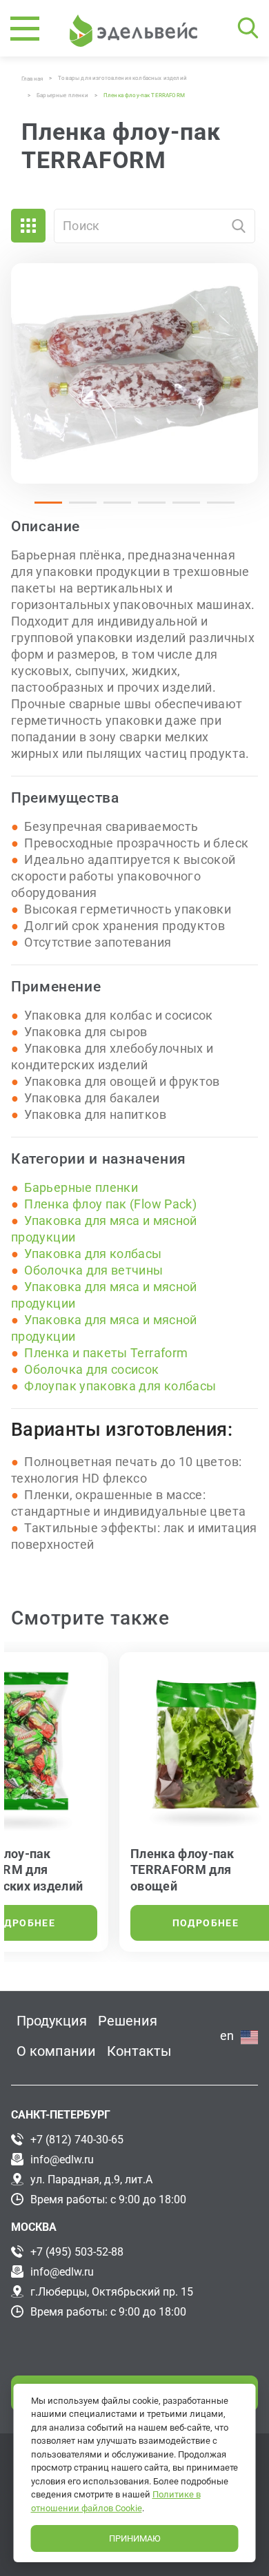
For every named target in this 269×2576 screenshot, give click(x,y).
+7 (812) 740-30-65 (77, 2140)
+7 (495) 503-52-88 (77, 2252)
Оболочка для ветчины (93, 1270)
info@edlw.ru (62, 2160)
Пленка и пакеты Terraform (106, 1353)
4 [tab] (145, 508)
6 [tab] (214, 508)
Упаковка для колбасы (93, 1254)
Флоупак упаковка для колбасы (120, 1386)
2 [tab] (76, 508)
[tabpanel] (134, 373)
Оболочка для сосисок (91, 1369)
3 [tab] (110, 508)
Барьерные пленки (81, 1187)
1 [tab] (41, 508)
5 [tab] (179, 508)
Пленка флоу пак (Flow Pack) (110, 1204)
